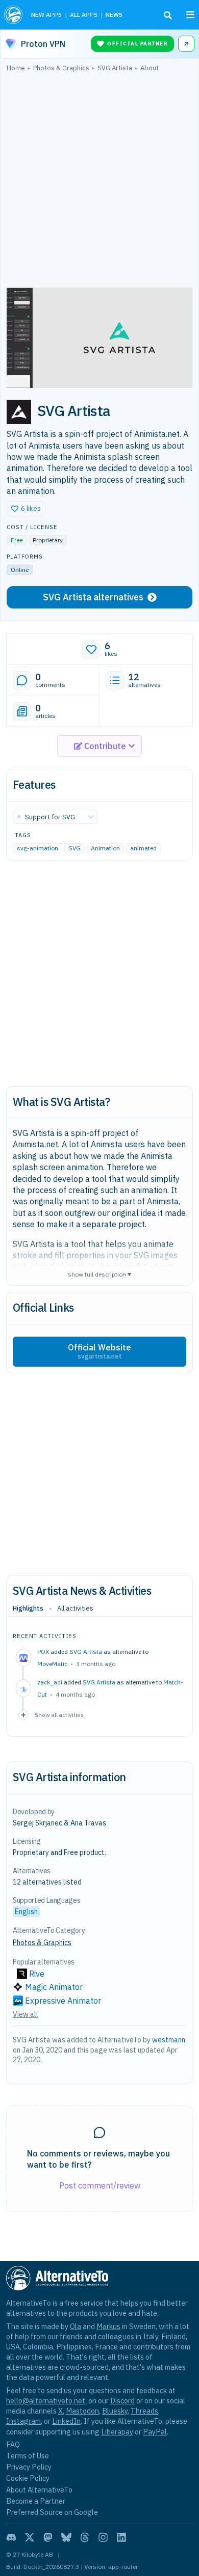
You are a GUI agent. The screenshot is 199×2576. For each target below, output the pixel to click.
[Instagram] (103, 2537)
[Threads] (85, 2537)
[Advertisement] (99, 182)
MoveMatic (52, 1664)
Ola (76, 2326)
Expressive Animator (63, 2001)
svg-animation (38, 849)
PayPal (155, 2432)
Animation (105, 849)
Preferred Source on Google (52, 2512)
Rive (37, 1974)
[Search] (168, 15)
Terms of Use (28, 2456)
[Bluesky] (66, 2537)
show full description (99, 1274)
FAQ (13, 2444)
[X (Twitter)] (30, 2537)
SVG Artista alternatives (93, 597)
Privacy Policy (29, 2467)
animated (143, 849)
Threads (144, 2411)
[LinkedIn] (121, 2537)
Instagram (23, 2421)
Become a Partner (36, 2501)
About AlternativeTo (39, 2490)
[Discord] (11, 2537)
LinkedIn (66, 2421)
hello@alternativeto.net (46, 2401)
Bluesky (115, 2411)
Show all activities (59, 1715)
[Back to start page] (14, 15)
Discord (122, 2401)
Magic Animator (54, 1987)
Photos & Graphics (42, 1943)
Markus (108, 2326)
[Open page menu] (190, 15)
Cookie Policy (28, 2478)
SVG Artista (86, 1652)
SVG (74, 849)
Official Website (99, 1351)
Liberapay (117, 2432)
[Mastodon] (48, 2537)
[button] (26, 509)
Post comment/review (100, 2185)
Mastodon (82, 2411)
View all (26, 2014)
